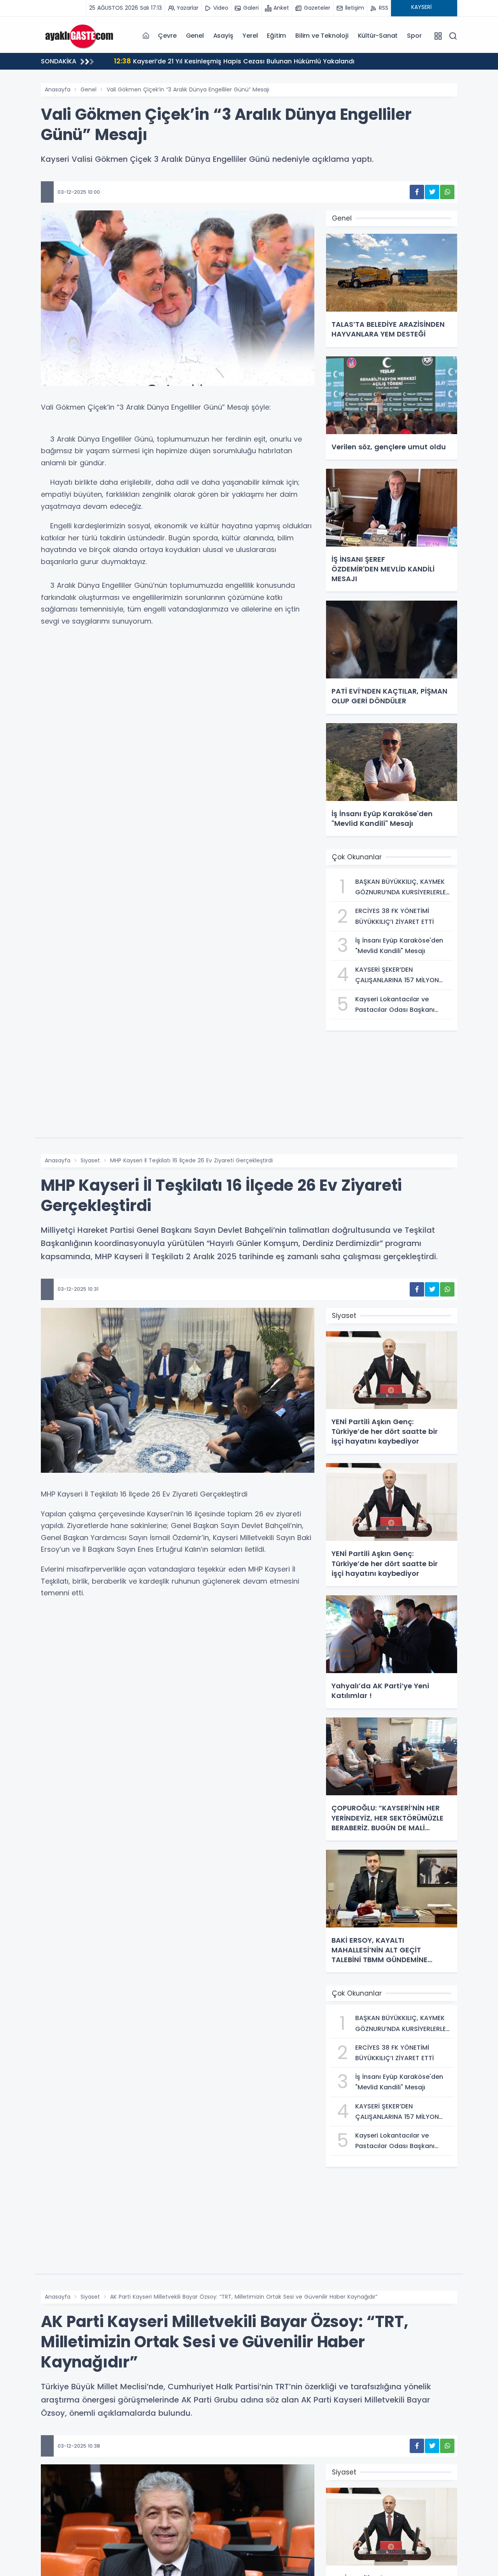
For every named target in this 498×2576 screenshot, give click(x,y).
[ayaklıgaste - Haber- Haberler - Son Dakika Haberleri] (80, 35)
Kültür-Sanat (378, 36)
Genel (195, 36)
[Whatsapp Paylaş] (447, 192)
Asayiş (223, 36)
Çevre (167, 36)
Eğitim (276, 36)
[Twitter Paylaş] (432, 192)
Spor (414, 36)
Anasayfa (58, 89)
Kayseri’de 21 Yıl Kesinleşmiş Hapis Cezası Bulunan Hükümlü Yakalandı (234, 61)
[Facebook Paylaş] (417, 192)
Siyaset (90, 1160)
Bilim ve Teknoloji (322, 36)
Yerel (250, 36)
